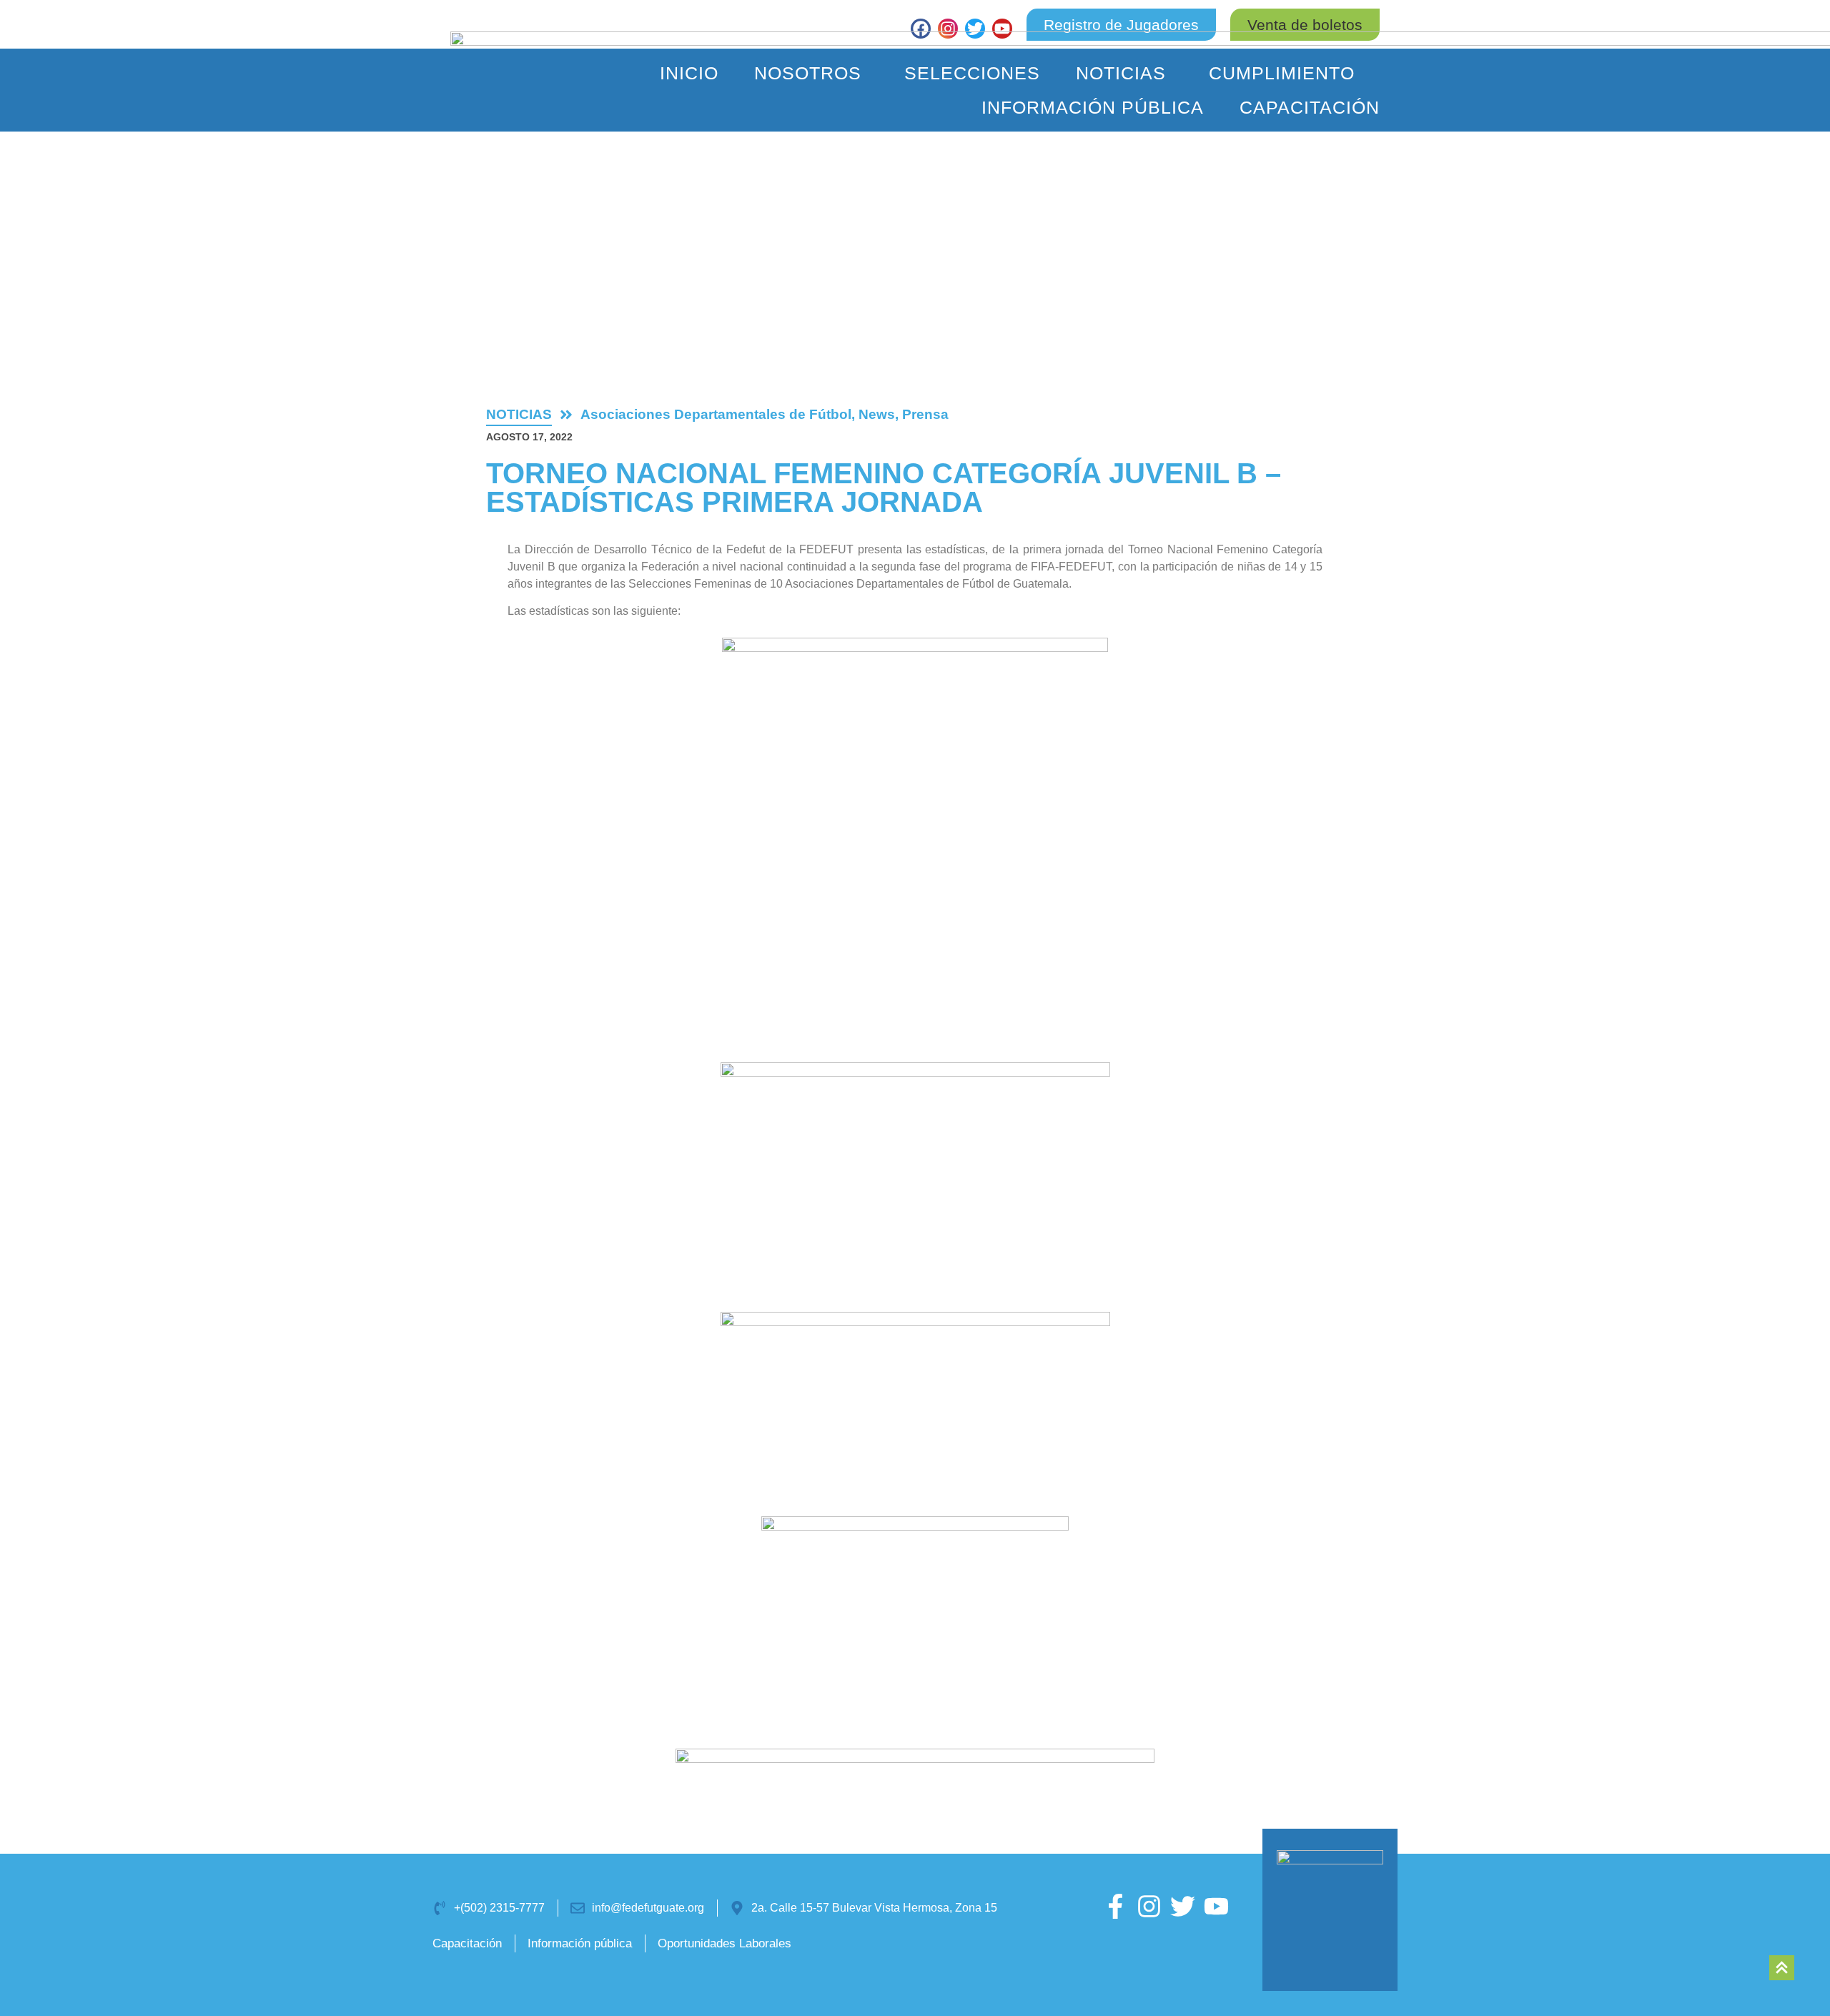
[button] (1305, 25)
